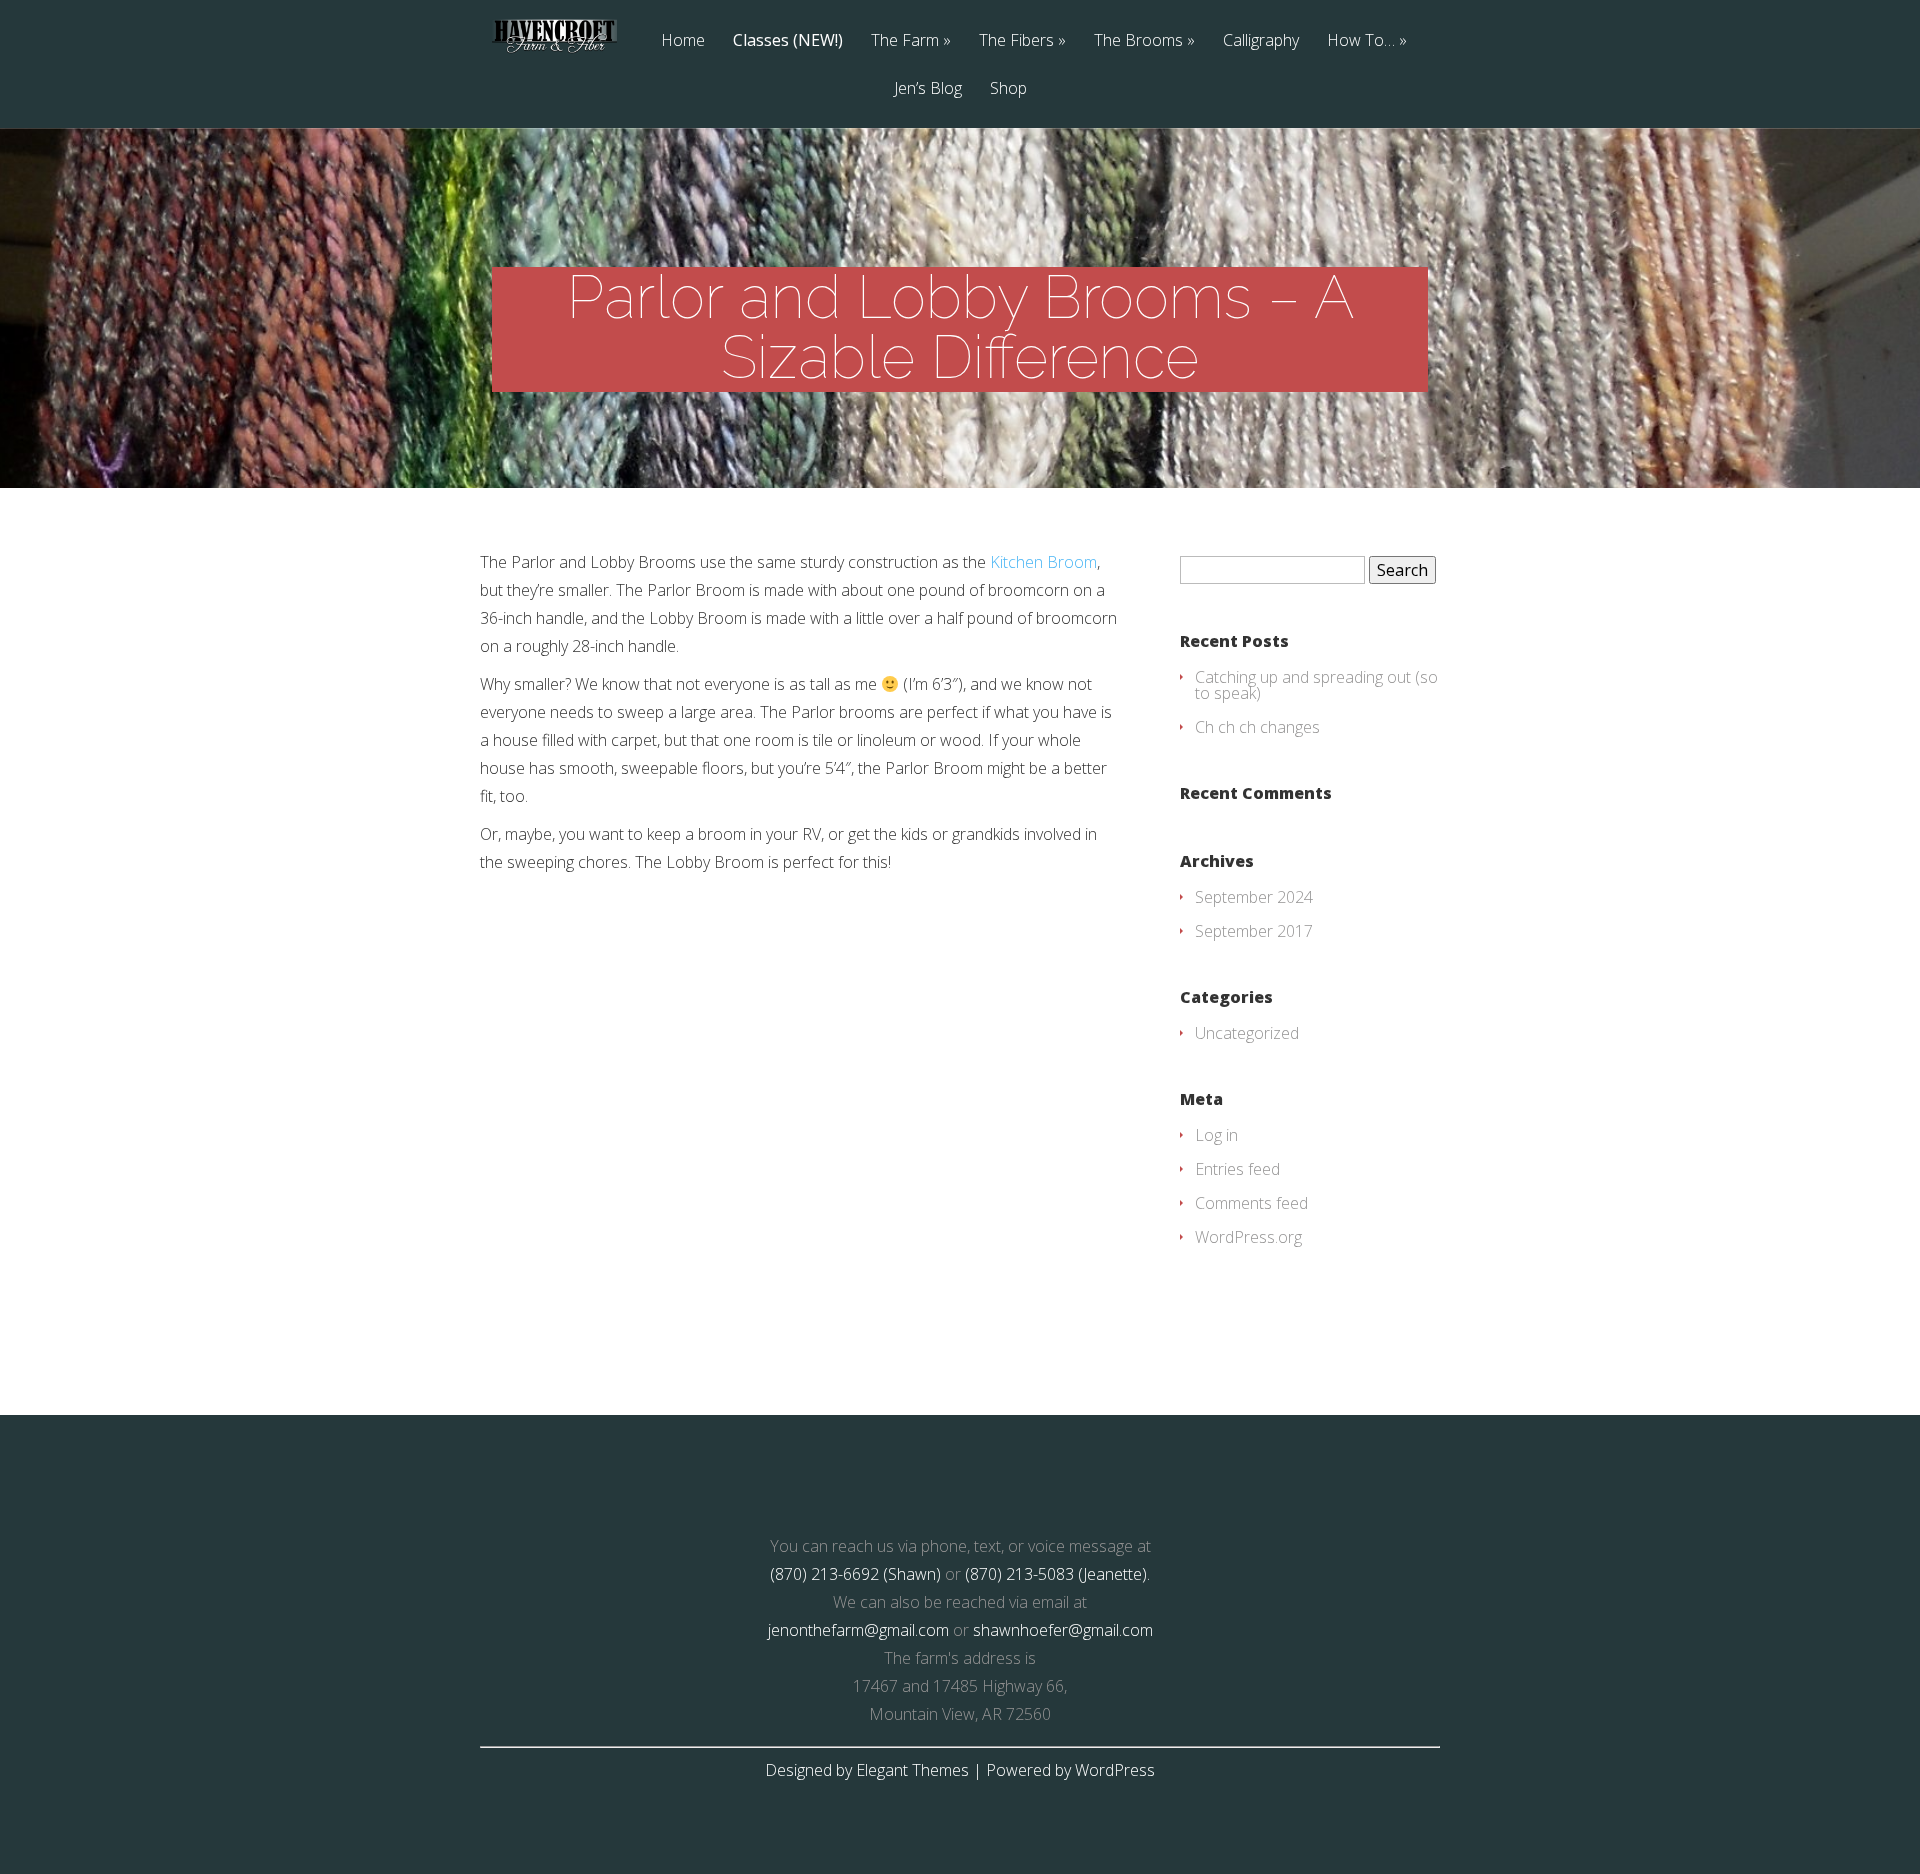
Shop (1008, 89)
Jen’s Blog (928, 89)
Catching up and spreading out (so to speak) (1316, 685)
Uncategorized (1247, 1033)
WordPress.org (1248, 1237)
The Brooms (1138, 41)
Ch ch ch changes (1257, 727)
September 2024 (1254, 897)
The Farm (905, 41)
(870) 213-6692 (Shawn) (855, 1574)
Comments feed (1251, 1203)
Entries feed (1237, 1169)
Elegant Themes (912, 1770)
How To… (1361, 41)
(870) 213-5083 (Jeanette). (1057, 1574)
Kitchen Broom (1043, 562)
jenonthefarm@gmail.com (858, 1630)
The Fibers (1016, 41)
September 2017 (1254, 931)
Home (683, 41)
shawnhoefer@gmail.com (1063, 1630)
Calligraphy (1261, 41)
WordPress (1115, 1770)
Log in (1216, 1135)
